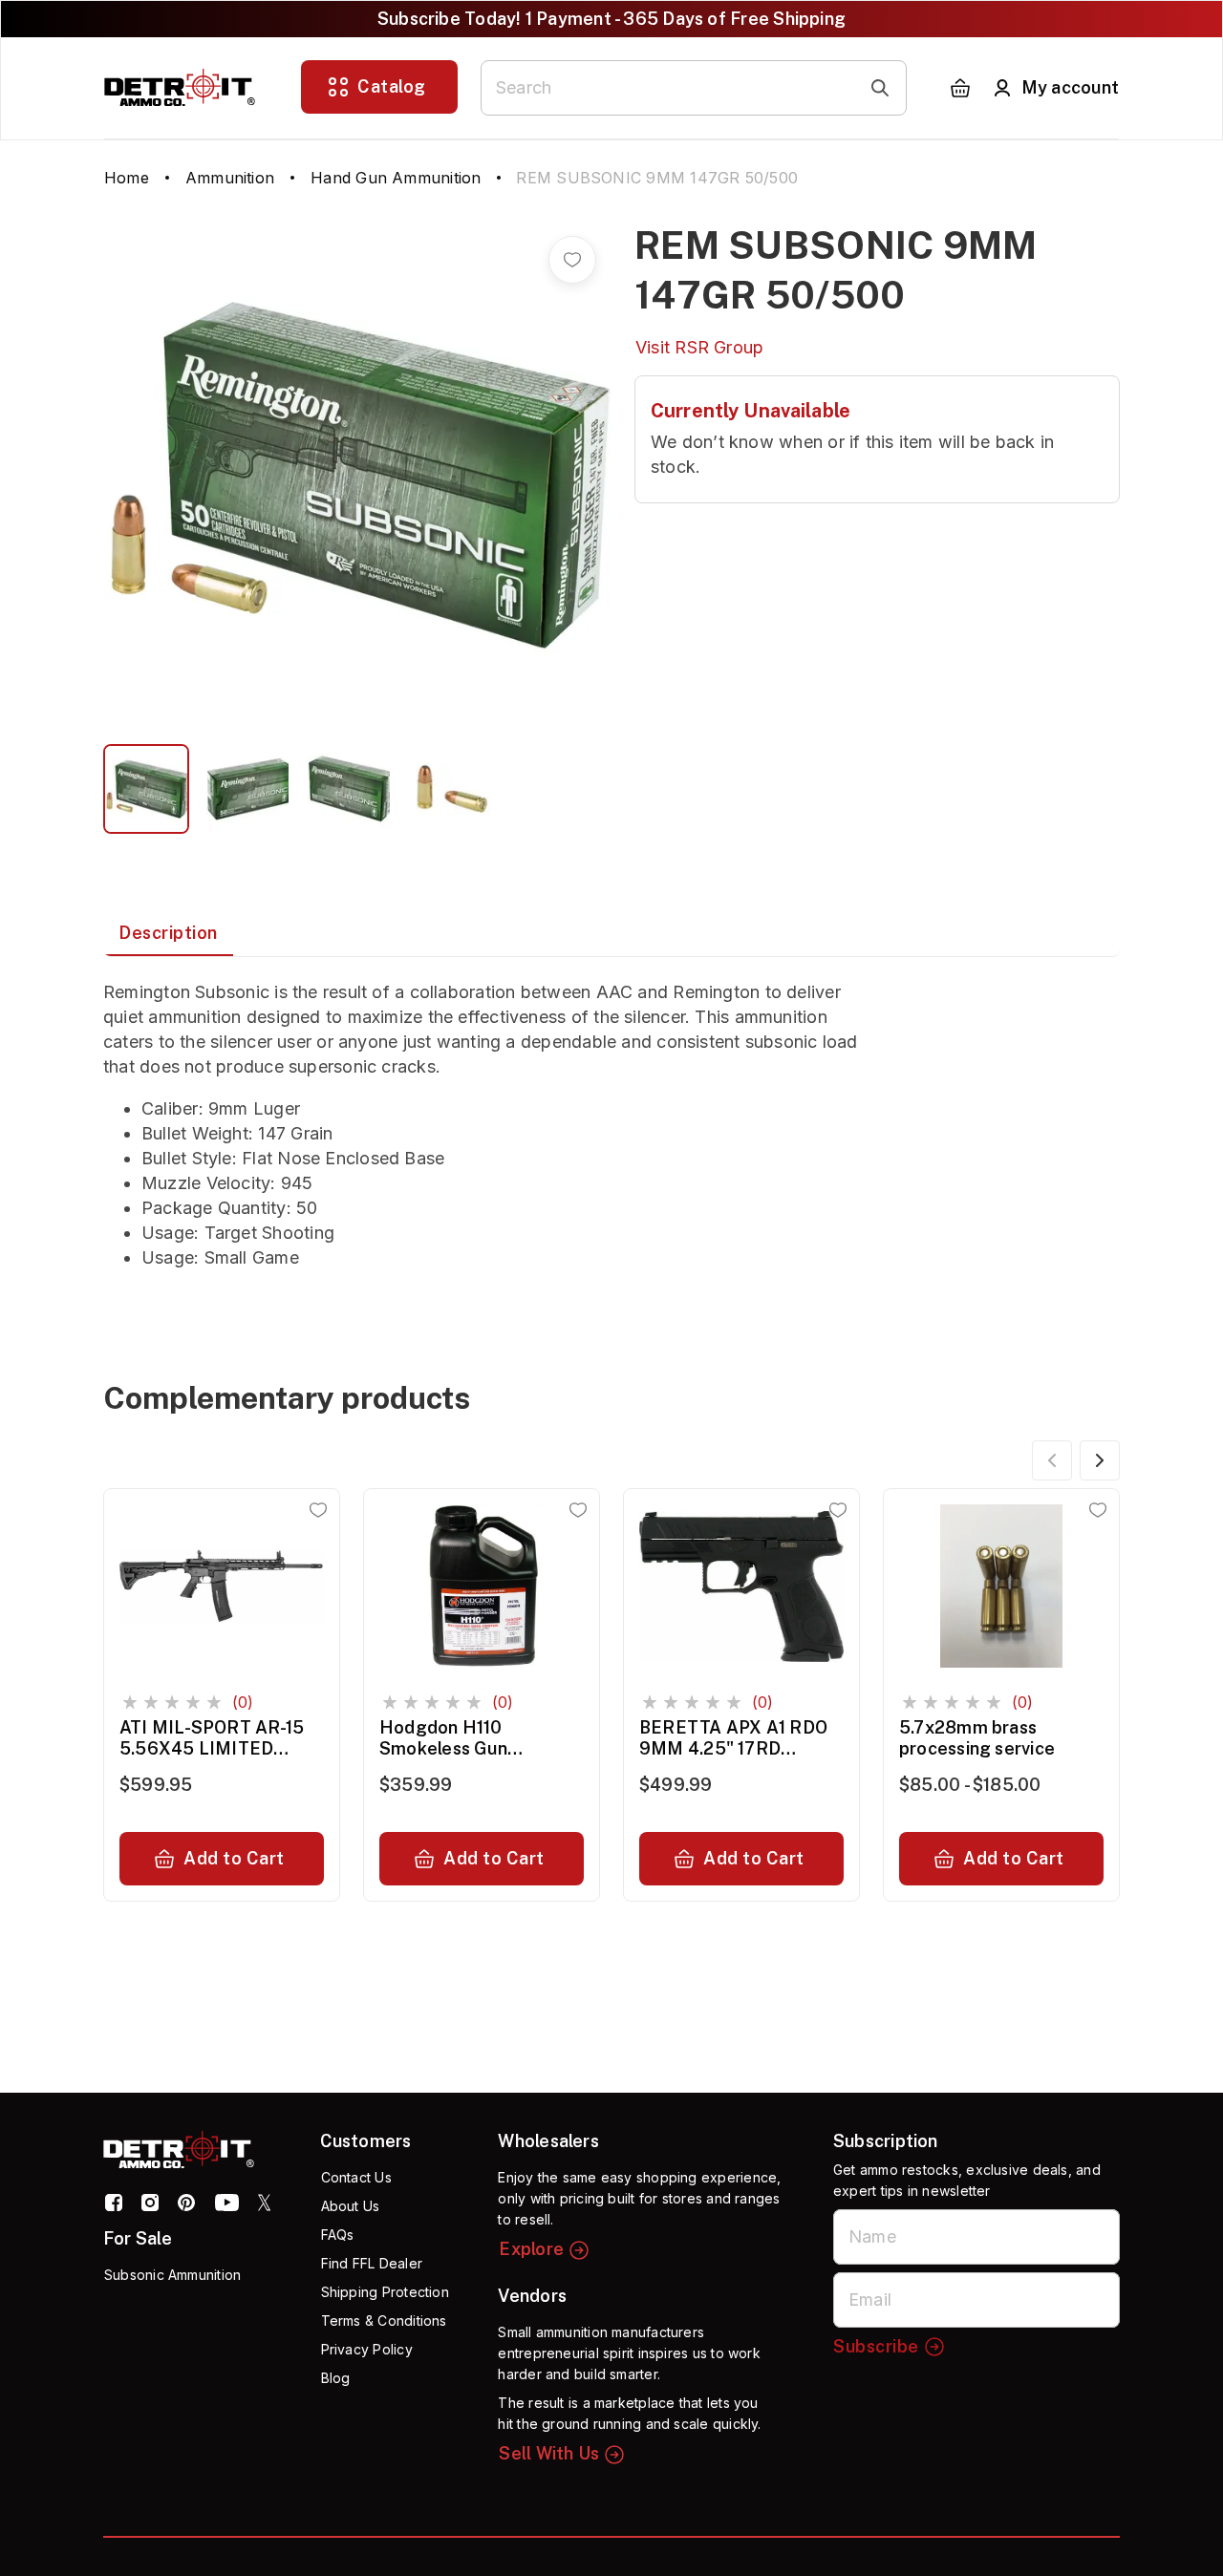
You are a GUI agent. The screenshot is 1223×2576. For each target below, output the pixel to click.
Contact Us (356, 2177)
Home (127, 178)
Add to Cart (234, 1858)
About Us (351, 2206)
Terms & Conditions (384, 2321)
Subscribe (876, 2346)
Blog (336, 2378)
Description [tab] (168, 933)
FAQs (338, 2235)
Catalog (392, 86)
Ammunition (230, 178)
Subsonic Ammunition (172, 2275)
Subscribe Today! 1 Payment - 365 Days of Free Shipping (611, 19)
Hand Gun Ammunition (396, 178)
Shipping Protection (385, 2292)
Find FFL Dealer (372, 2263)
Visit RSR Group (699, 347)
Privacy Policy (367, 2349)
